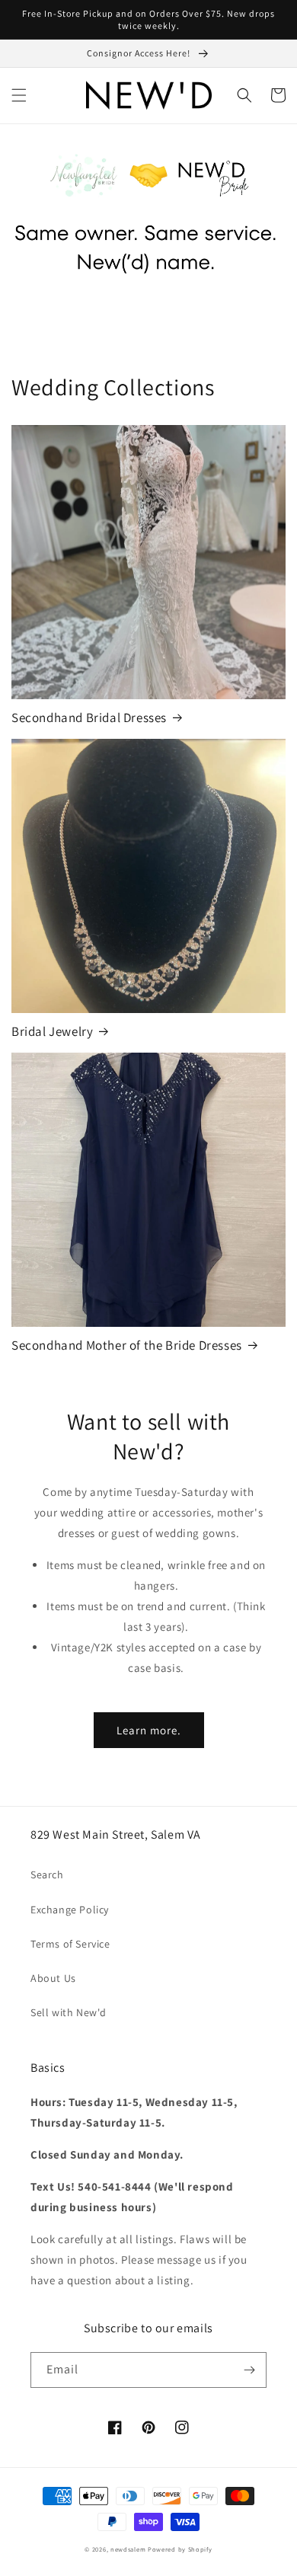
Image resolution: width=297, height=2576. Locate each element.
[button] (19, 95)
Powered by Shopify (180, 2549)
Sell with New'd (69, 2012)
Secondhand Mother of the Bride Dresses (127, 1345)
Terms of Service (70, 1944)
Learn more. (149, 1730)
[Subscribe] (249, 2370)
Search (47, 1874)
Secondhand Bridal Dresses (89, 718)
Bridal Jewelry (52, 1031)
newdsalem (128, 2549)
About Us (53, 1978)
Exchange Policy (70, 1910)
